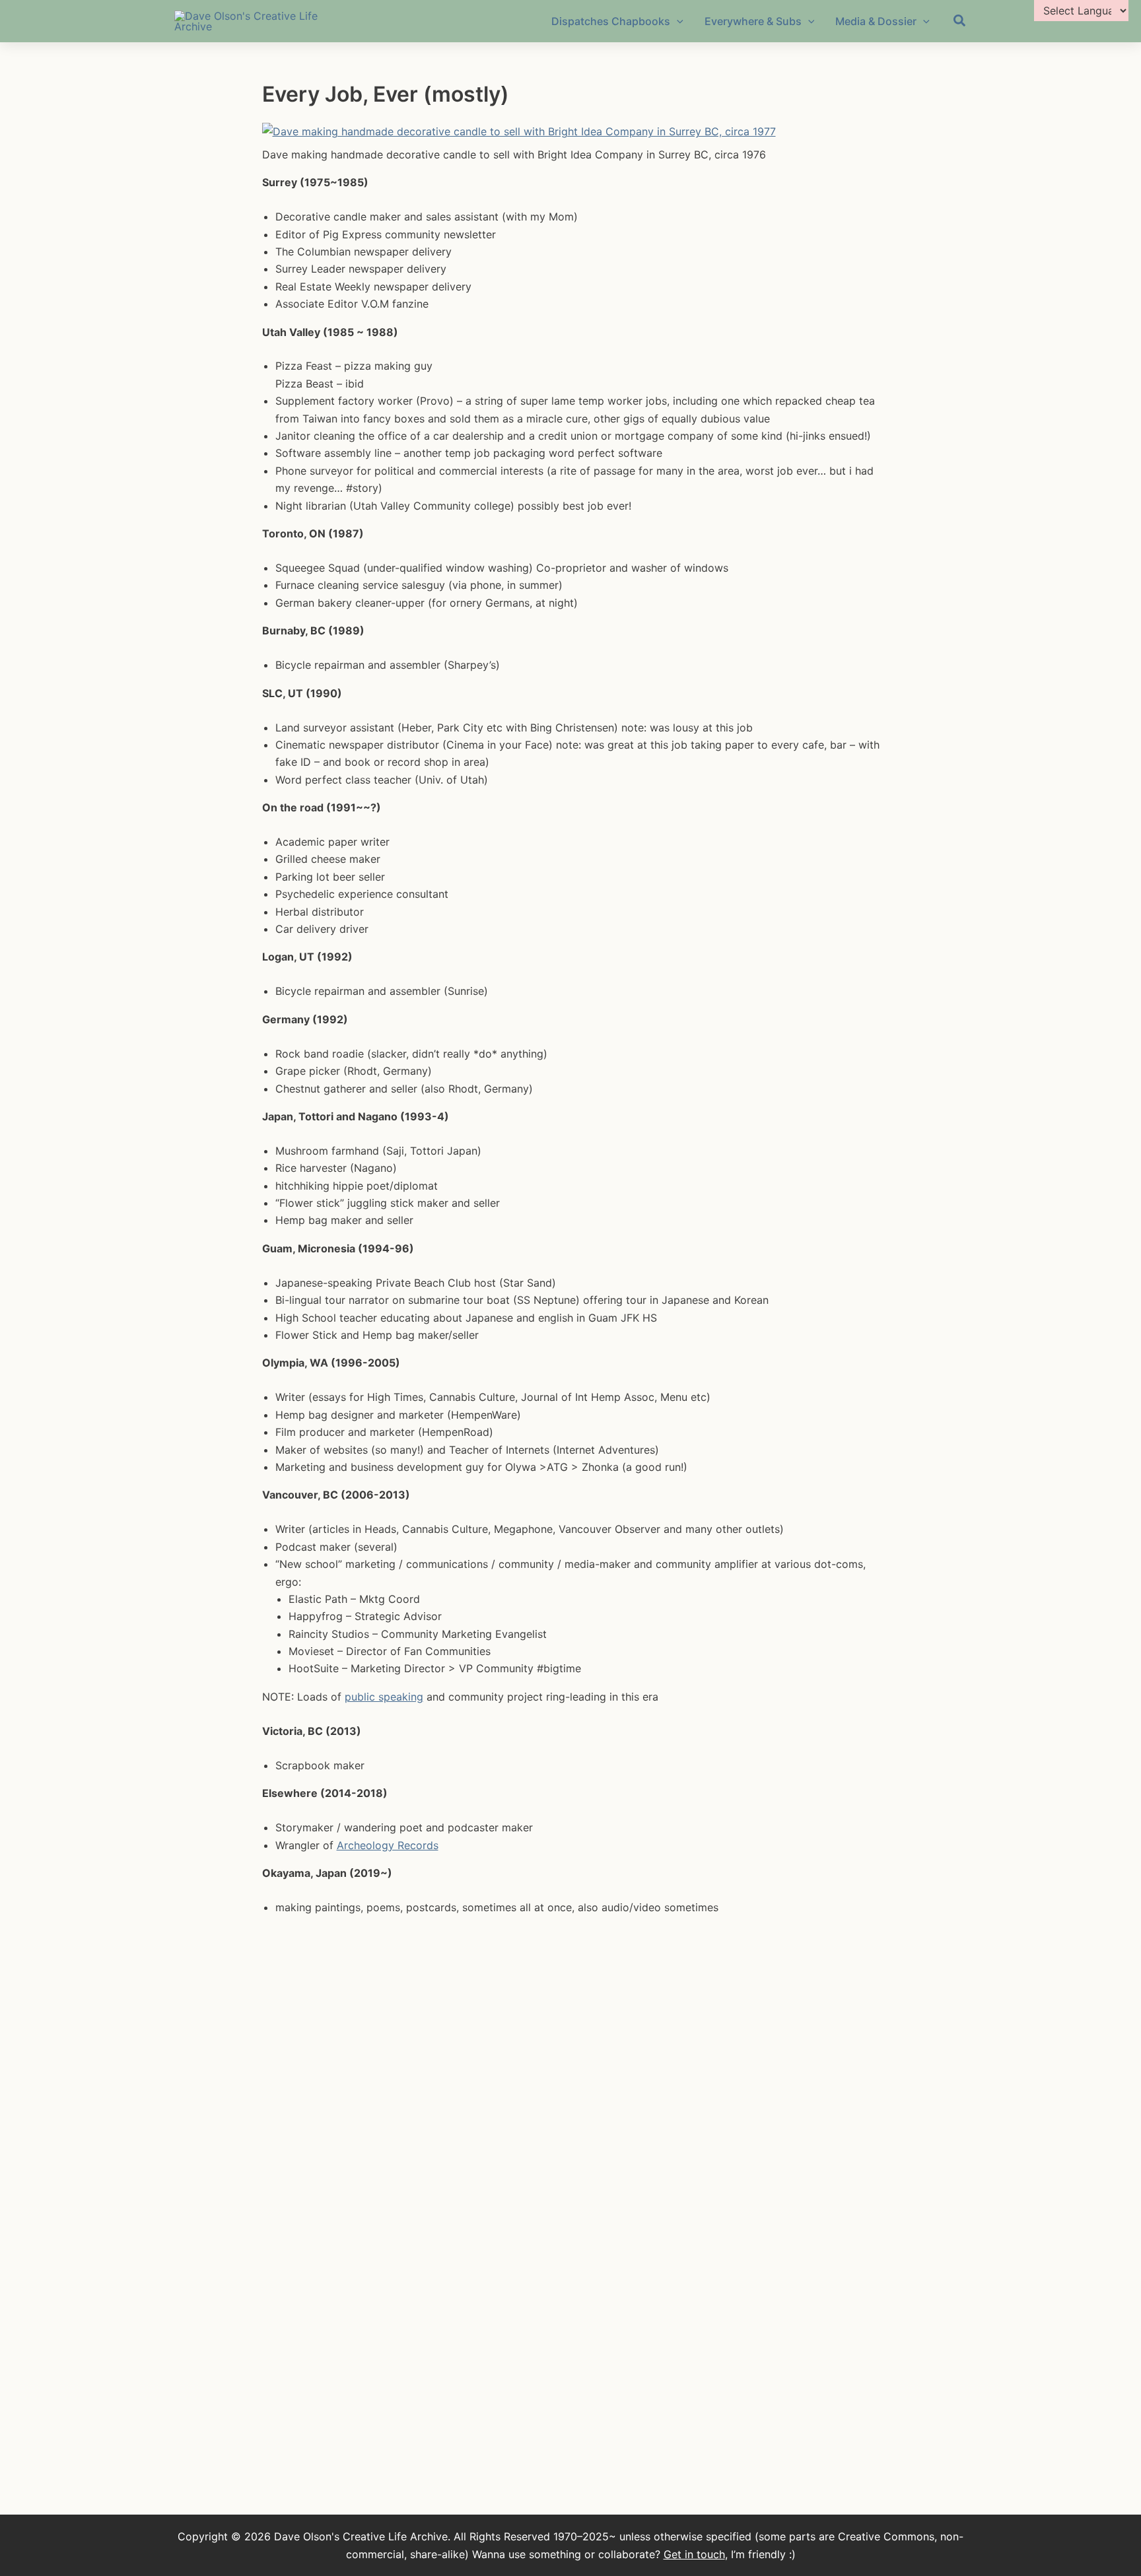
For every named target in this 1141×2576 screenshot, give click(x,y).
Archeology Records (388, 1845)
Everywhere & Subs (753, 21)
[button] (960, 22)
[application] (677, 21)
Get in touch (694, 2554)
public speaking (384, 1697)
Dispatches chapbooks (611, 21)
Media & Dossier (876, 21)
